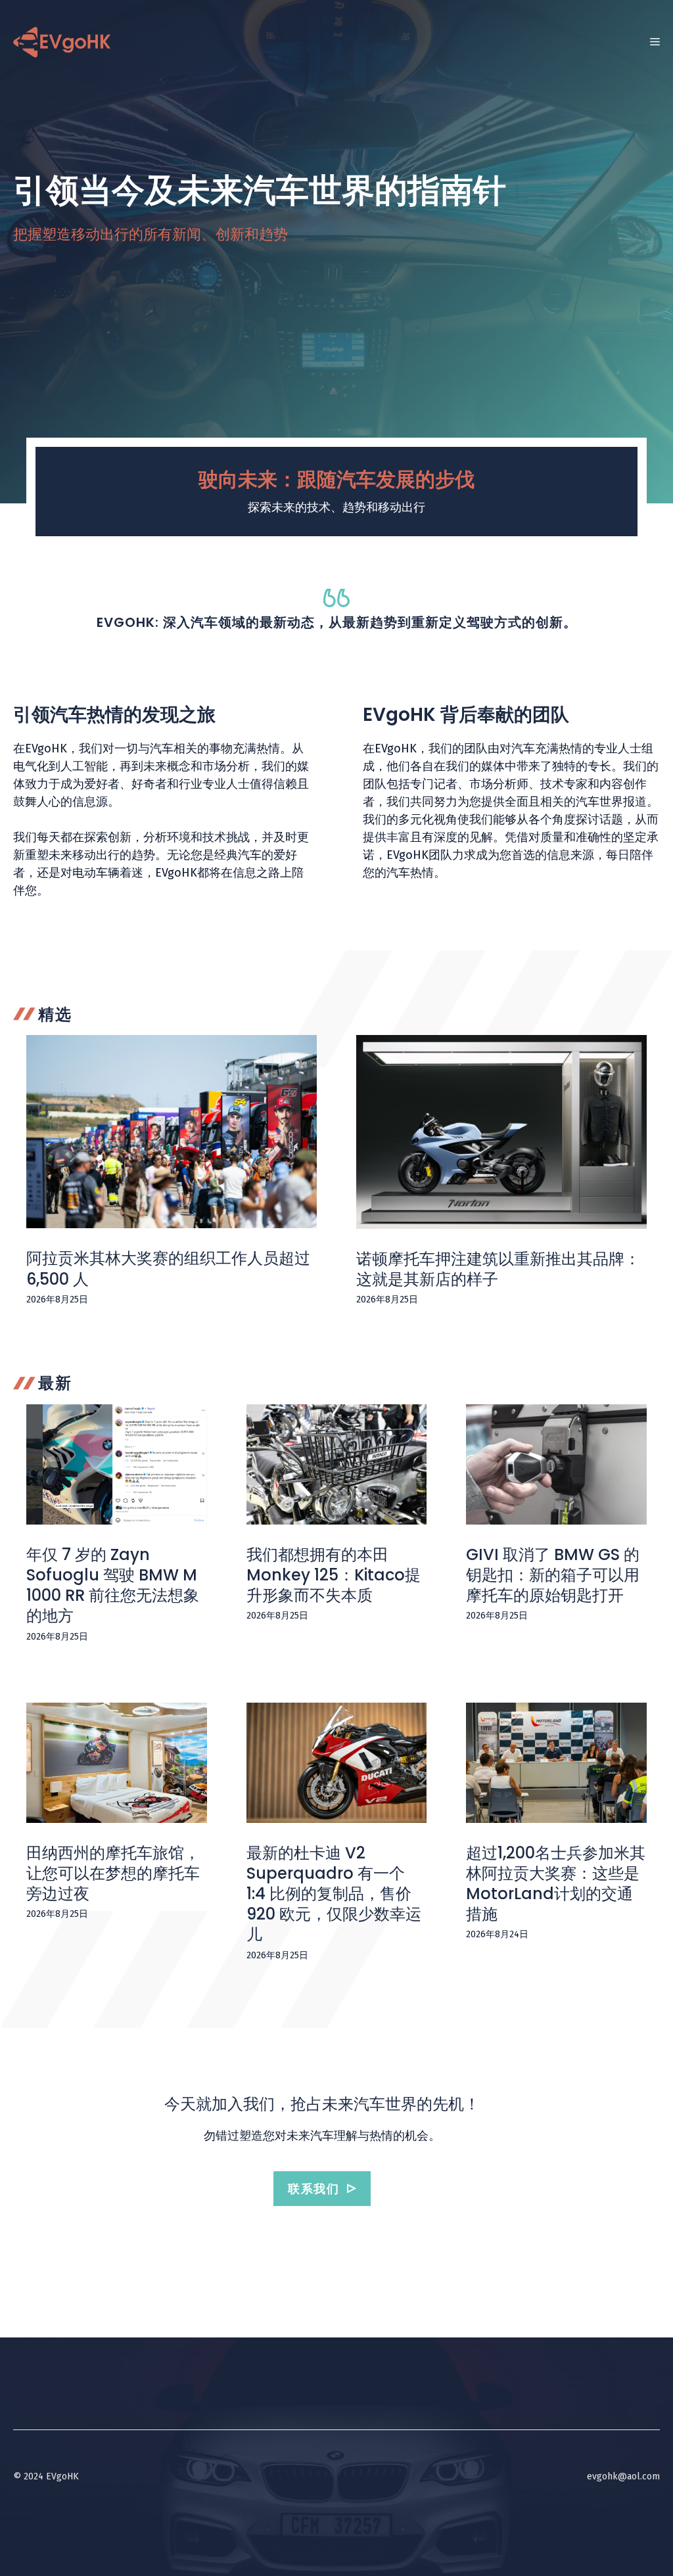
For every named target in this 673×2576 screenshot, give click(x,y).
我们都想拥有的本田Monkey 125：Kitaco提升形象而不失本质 (334, 1575)
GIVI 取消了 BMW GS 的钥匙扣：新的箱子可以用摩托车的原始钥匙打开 (553, 1575)
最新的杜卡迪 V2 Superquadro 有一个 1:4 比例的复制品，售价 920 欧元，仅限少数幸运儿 (334, 1894)
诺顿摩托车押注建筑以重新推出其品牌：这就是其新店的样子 (498, 1269)
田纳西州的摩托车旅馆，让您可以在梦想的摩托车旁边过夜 (113, 1873)
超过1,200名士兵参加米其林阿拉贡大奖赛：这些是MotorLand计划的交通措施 (556, 1884)
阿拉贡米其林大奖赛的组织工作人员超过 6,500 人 (168, 1268)
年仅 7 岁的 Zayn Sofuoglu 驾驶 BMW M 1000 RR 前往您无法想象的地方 (113, 1585)
